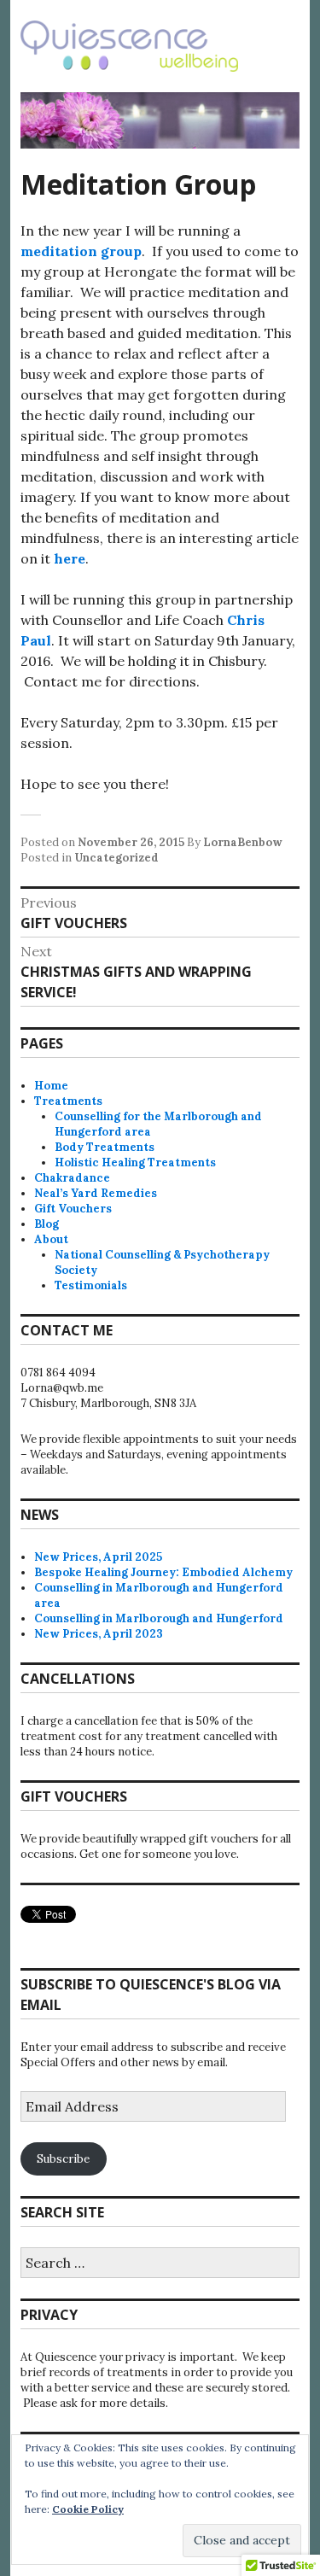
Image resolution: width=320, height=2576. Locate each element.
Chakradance (72, 1178)
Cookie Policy (88, 2509)
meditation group (81, 251)
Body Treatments (105, 1147)
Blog (47, 1224)
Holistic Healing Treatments (135, 1162)
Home (51, 1086)
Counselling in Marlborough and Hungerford (159, 1618)
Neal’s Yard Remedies (96, 1193)
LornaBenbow (243, 842)
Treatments (68, 1101)
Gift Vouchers (73, 1209)
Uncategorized (116, 858)
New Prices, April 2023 (99, 1634)
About (51, 1239)
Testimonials (91, 1285)
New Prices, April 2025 (98, 1557)
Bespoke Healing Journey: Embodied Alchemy (163, 1572)
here (70, 558)
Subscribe (63, 2159)
